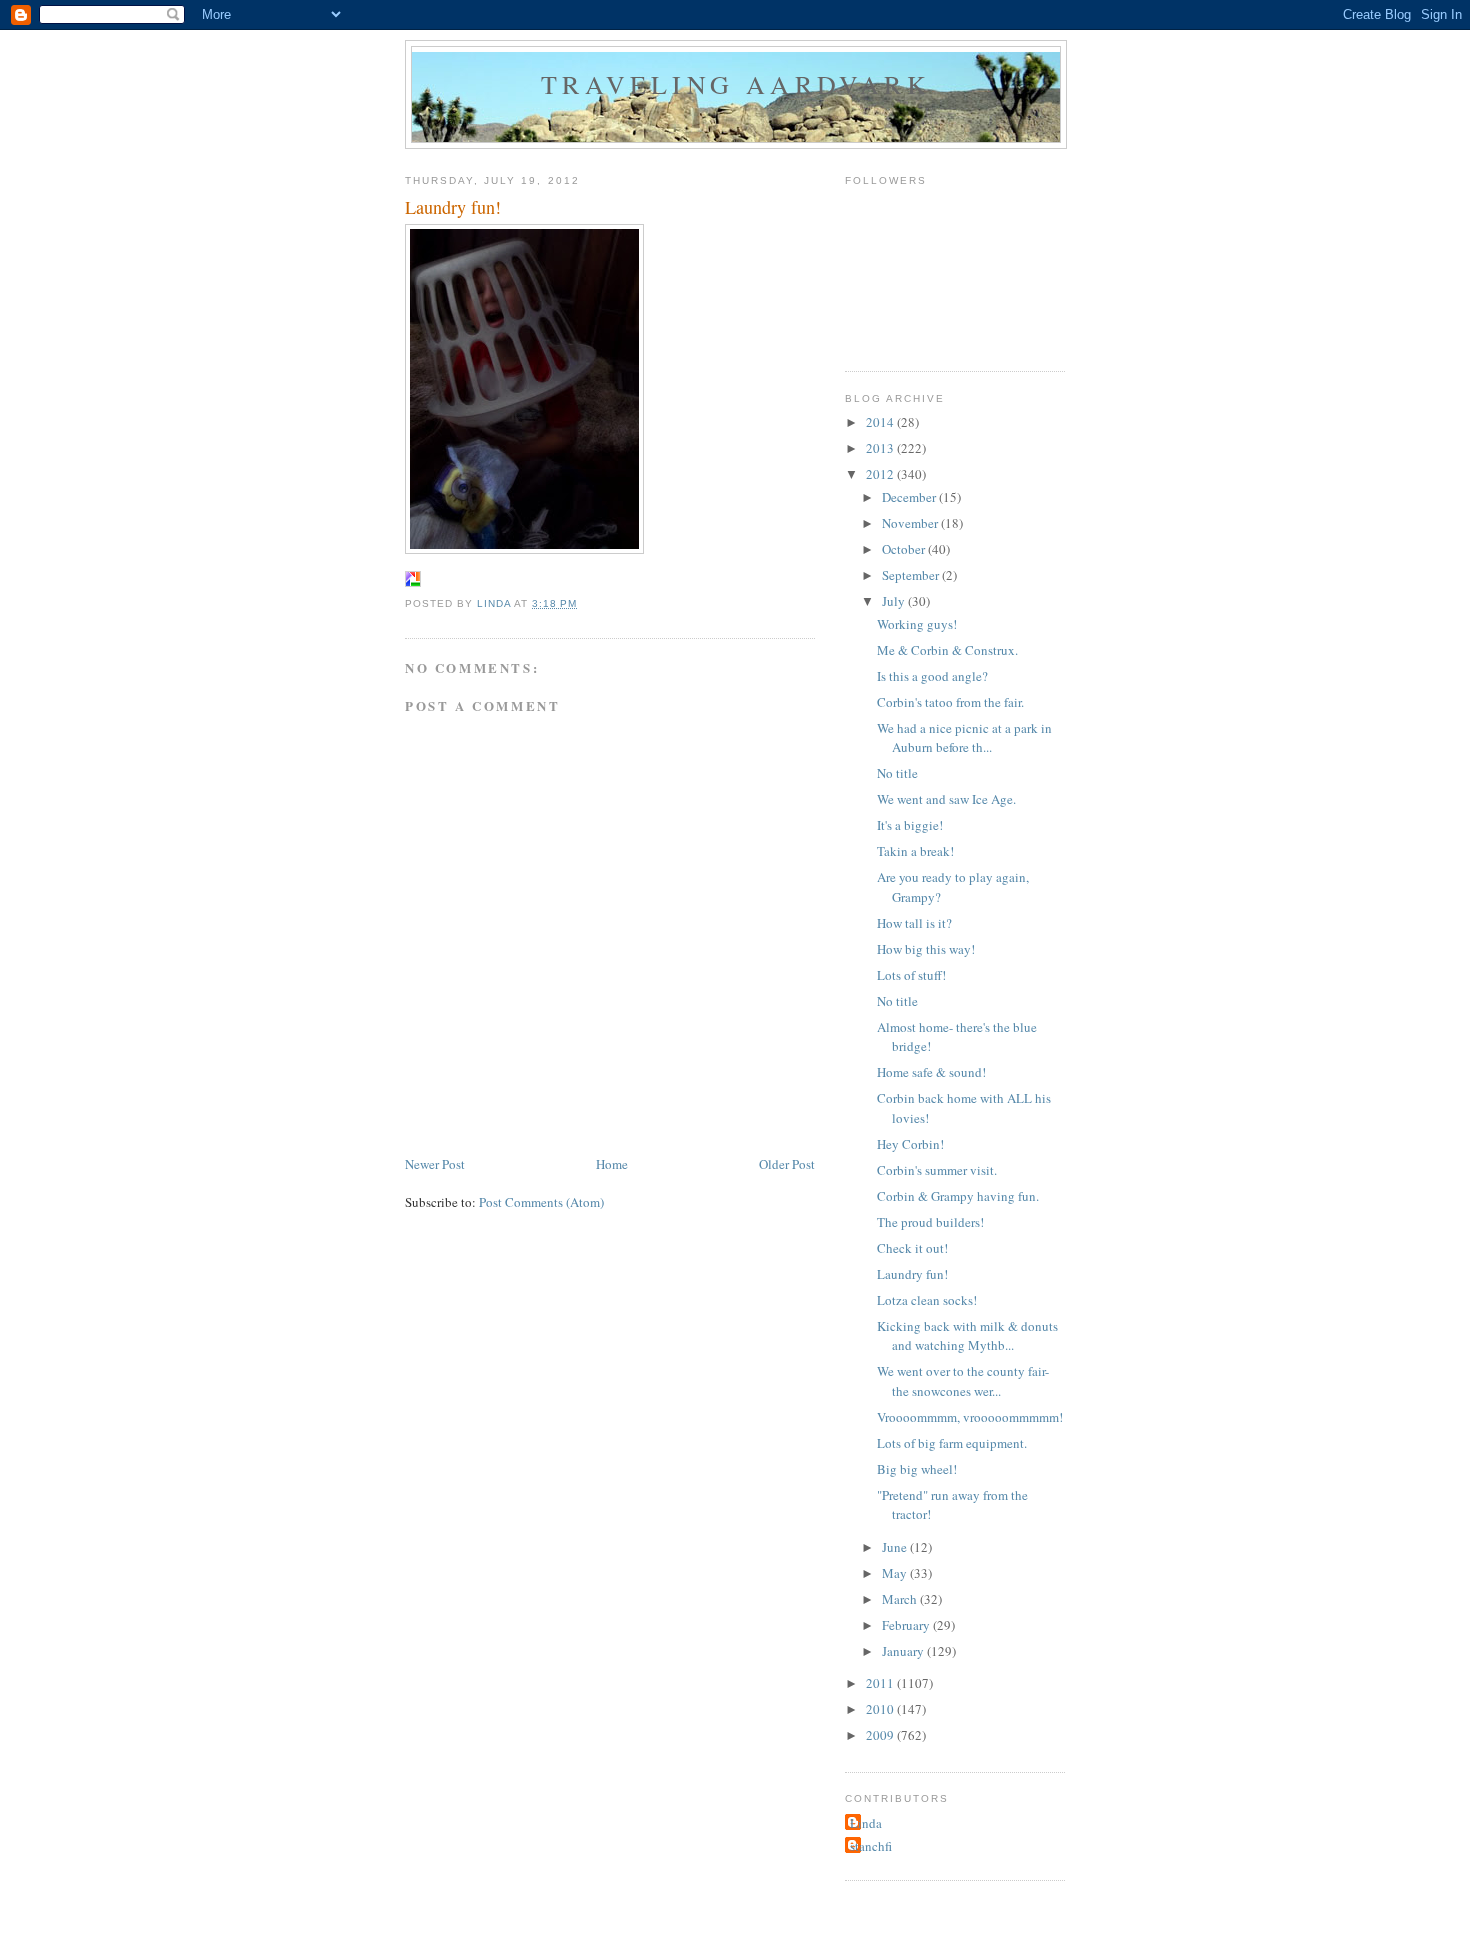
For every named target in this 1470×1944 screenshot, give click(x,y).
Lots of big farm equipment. (952, 1443)
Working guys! (917, 624)
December (910, 497)
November (911, 523)
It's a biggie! (910, 825)
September (912, 575)
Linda (866, 1823)
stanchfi (871, 1846)
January (904, 1651)
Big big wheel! (917, 1469)
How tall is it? (914, 923)
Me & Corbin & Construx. (947, 650)
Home (612, 1164)
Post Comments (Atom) (541, 1202)
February (907, 1625)
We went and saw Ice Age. (946, 799)
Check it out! (912, 1248)
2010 (881, 1709)
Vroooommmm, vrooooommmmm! (970, 1417)
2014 (881, 422)
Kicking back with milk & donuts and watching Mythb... (967, 1336)
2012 (881, 474)
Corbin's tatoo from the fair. (950, 702)
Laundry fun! (912, 1274)
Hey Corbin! (910, 1144)
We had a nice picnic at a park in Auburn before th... (964, 738)
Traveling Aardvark (736, 84)
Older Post (787, 1164)
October (905, 549)
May (896, 1573)
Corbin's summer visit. (937, 1170)
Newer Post (435, 1164)
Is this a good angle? (932, 676)
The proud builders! (930, 1222)
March (901, 1599)
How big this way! (926, 949)
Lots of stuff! (911, 975)
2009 (881, 1735)
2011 (881, 1683)
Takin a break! (915, 851)
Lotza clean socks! (927, 1300)
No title (897, 773)
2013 (881, 448)
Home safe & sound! (931, 1072)
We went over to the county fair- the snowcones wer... (963, 1381)
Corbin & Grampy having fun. (958, 1196)
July (895, 601)
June (896, 1547)
